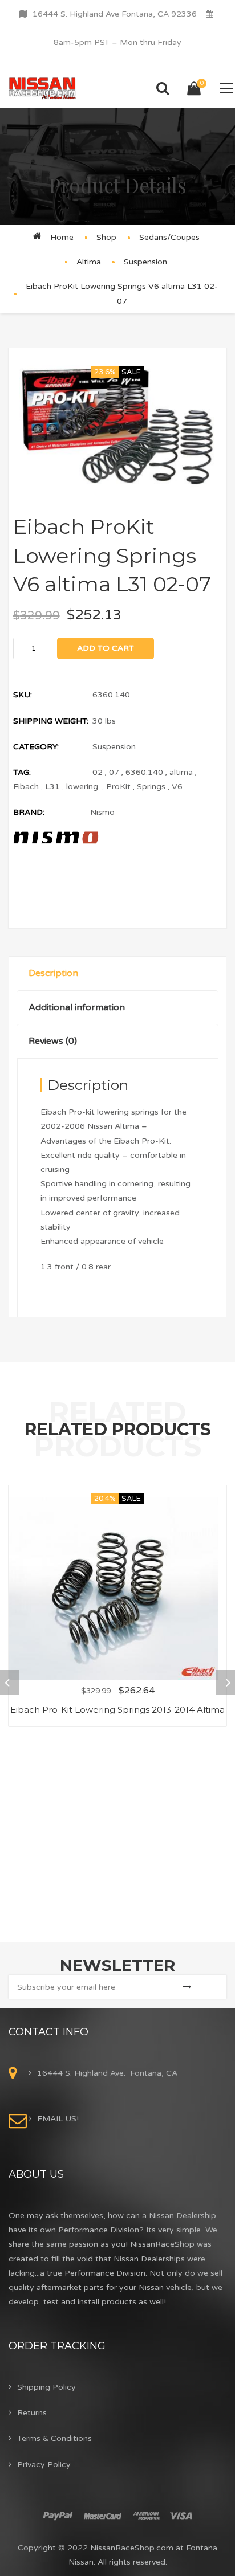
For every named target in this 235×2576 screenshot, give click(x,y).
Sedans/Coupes (169, 237)
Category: (36, 747)
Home (62, 237)
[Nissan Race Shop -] (42, 88)
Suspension (145, 262)
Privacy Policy (44, 2465)
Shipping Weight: (51, 721)
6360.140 (144, 772)
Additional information (77, 1007)
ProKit (118, 787)
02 (98, 772)
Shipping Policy (46, 2387)
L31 (52, 787)
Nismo (102, 812)
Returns (32, 2413)
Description (53, 973)
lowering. (83, 787)
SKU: (23, 695)
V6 (177, 787)
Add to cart (106, 648)
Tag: (22, 772)
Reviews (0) (53, 1041)
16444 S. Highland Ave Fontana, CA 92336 (115, 14)
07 (114, 772)
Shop (106, 237)
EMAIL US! (58, 2119)
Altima (89, 262)
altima (181, 772)
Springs (151, 787)
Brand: (29, 812)
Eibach (26, 787)
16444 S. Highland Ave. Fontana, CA (107, 2073)
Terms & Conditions (54, 2438)
